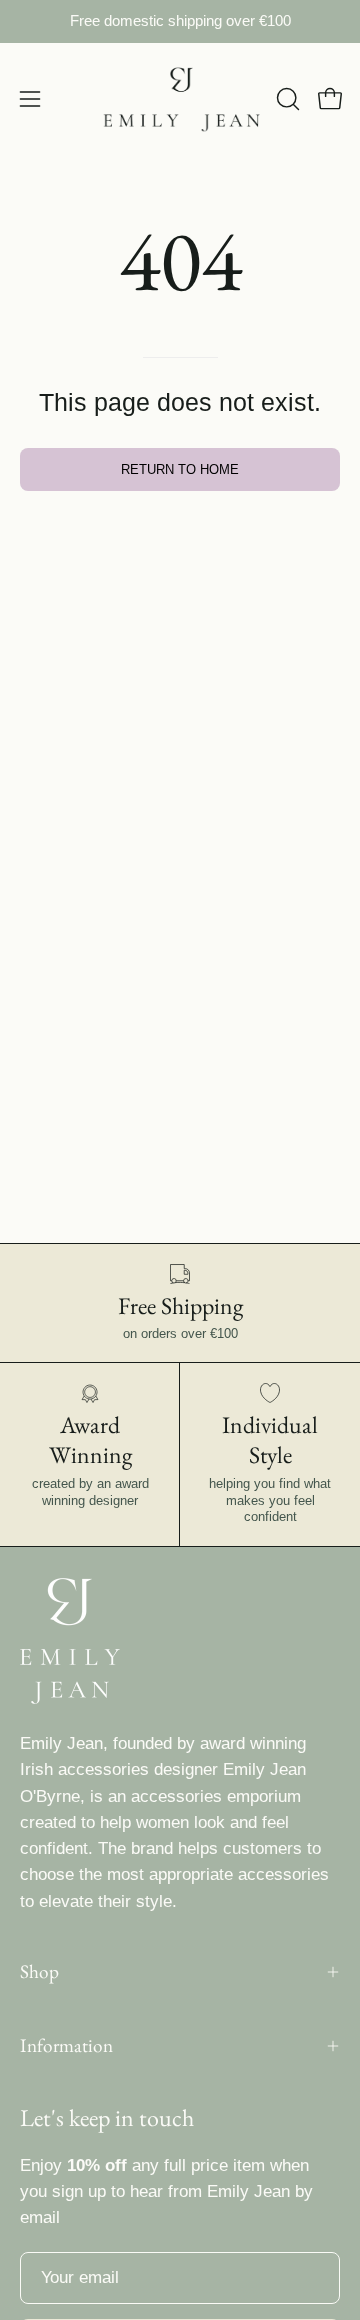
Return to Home (180, 469)
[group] (180, 21)
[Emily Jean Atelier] (180, 99)
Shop (39, 1971)
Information (66, 2045)
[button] (286, 99)
